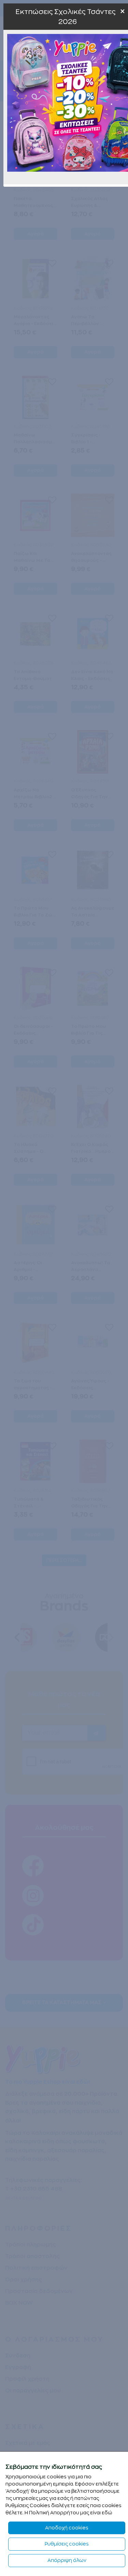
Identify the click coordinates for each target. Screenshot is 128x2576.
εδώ (107, 2513)
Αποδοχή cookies (67, 2528)
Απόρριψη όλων (67, 2560)
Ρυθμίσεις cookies (67, 2544)
